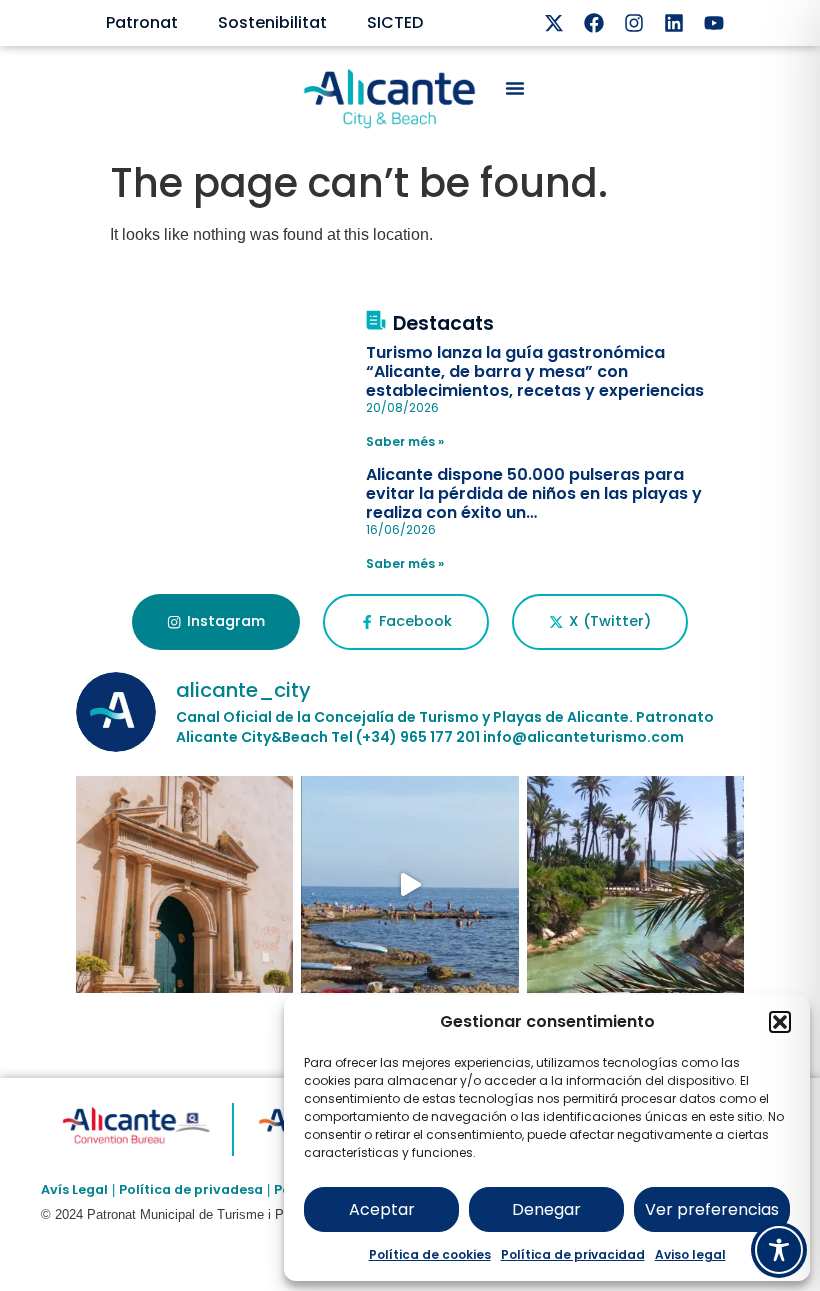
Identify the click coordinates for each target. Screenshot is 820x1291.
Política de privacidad (573, 1254)
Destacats (443, 323)
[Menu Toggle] (515, 88)
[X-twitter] (554, 23)
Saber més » (405, 441)
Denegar (546, 1209)
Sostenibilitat (272, 22)
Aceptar (382, 1209)
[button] (780, 1022)
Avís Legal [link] (74, 1189)
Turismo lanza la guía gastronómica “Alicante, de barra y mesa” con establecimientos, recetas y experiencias (535, 371)
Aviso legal (690, 1254)
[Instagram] (634, 23)
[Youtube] (714, 23)
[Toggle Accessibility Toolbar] (779, 1250)
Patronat (142, 22)
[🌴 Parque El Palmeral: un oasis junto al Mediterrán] (636, 885)
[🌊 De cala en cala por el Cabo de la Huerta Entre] (410, 885)
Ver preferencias (712, 1209)
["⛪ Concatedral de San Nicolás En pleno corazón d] (185, 885)
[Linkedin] (674, 23)
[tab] (215, 622)
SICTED (395, 22)
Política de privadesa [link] (191, 1189)
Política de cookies (430, 1254)
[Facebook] (594, 23)
